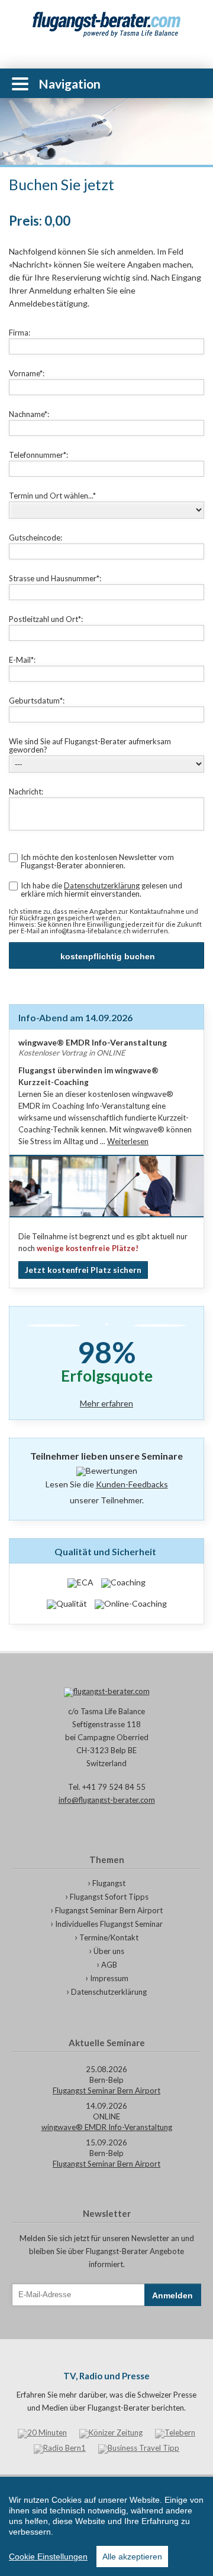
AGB (109, 1965)
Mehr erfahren (106, 1404)
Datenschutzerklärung (102, 885)
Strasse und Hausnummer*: (55, 578)
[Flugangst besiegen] (106, 25)
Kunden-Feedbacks (132, 1484)
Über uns (109, 1951)
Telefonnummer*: (38, 455)
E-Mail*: (22, 660)
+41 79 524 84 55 (195, 83)
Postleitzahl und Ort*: (46, 619)
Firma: (20, 333)
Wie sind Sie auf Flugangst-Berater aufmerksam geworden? (90, 745)
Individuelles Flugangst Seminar (109, 1924)
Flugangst (109, 1883)
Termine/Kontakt (109, 1937)
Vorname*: (27, 373)
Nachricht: (26, 792)
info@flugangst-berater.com (107, 1800)
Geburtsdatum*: (37, 701)
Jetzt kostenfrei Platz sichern (83, 1270)
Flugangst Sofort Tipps (109, 1897)
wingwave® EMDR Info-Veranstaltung (107, 2127)
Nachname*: (29, 414)
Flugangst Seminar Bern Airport (109, 1910)
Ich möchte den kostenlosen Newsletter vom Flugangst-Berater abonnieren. (97, 861)
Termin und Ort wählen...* (52, 496)
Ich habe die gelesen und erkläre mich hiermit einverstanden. (101, 890)
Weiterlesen (128, 1141)
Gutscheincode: (35, 538)
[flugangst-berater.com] (106, 1692)
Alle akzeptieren (132, 2557)
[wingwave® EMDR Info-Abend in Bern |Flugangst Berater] (106, 1220)
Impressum (109, 1978)
